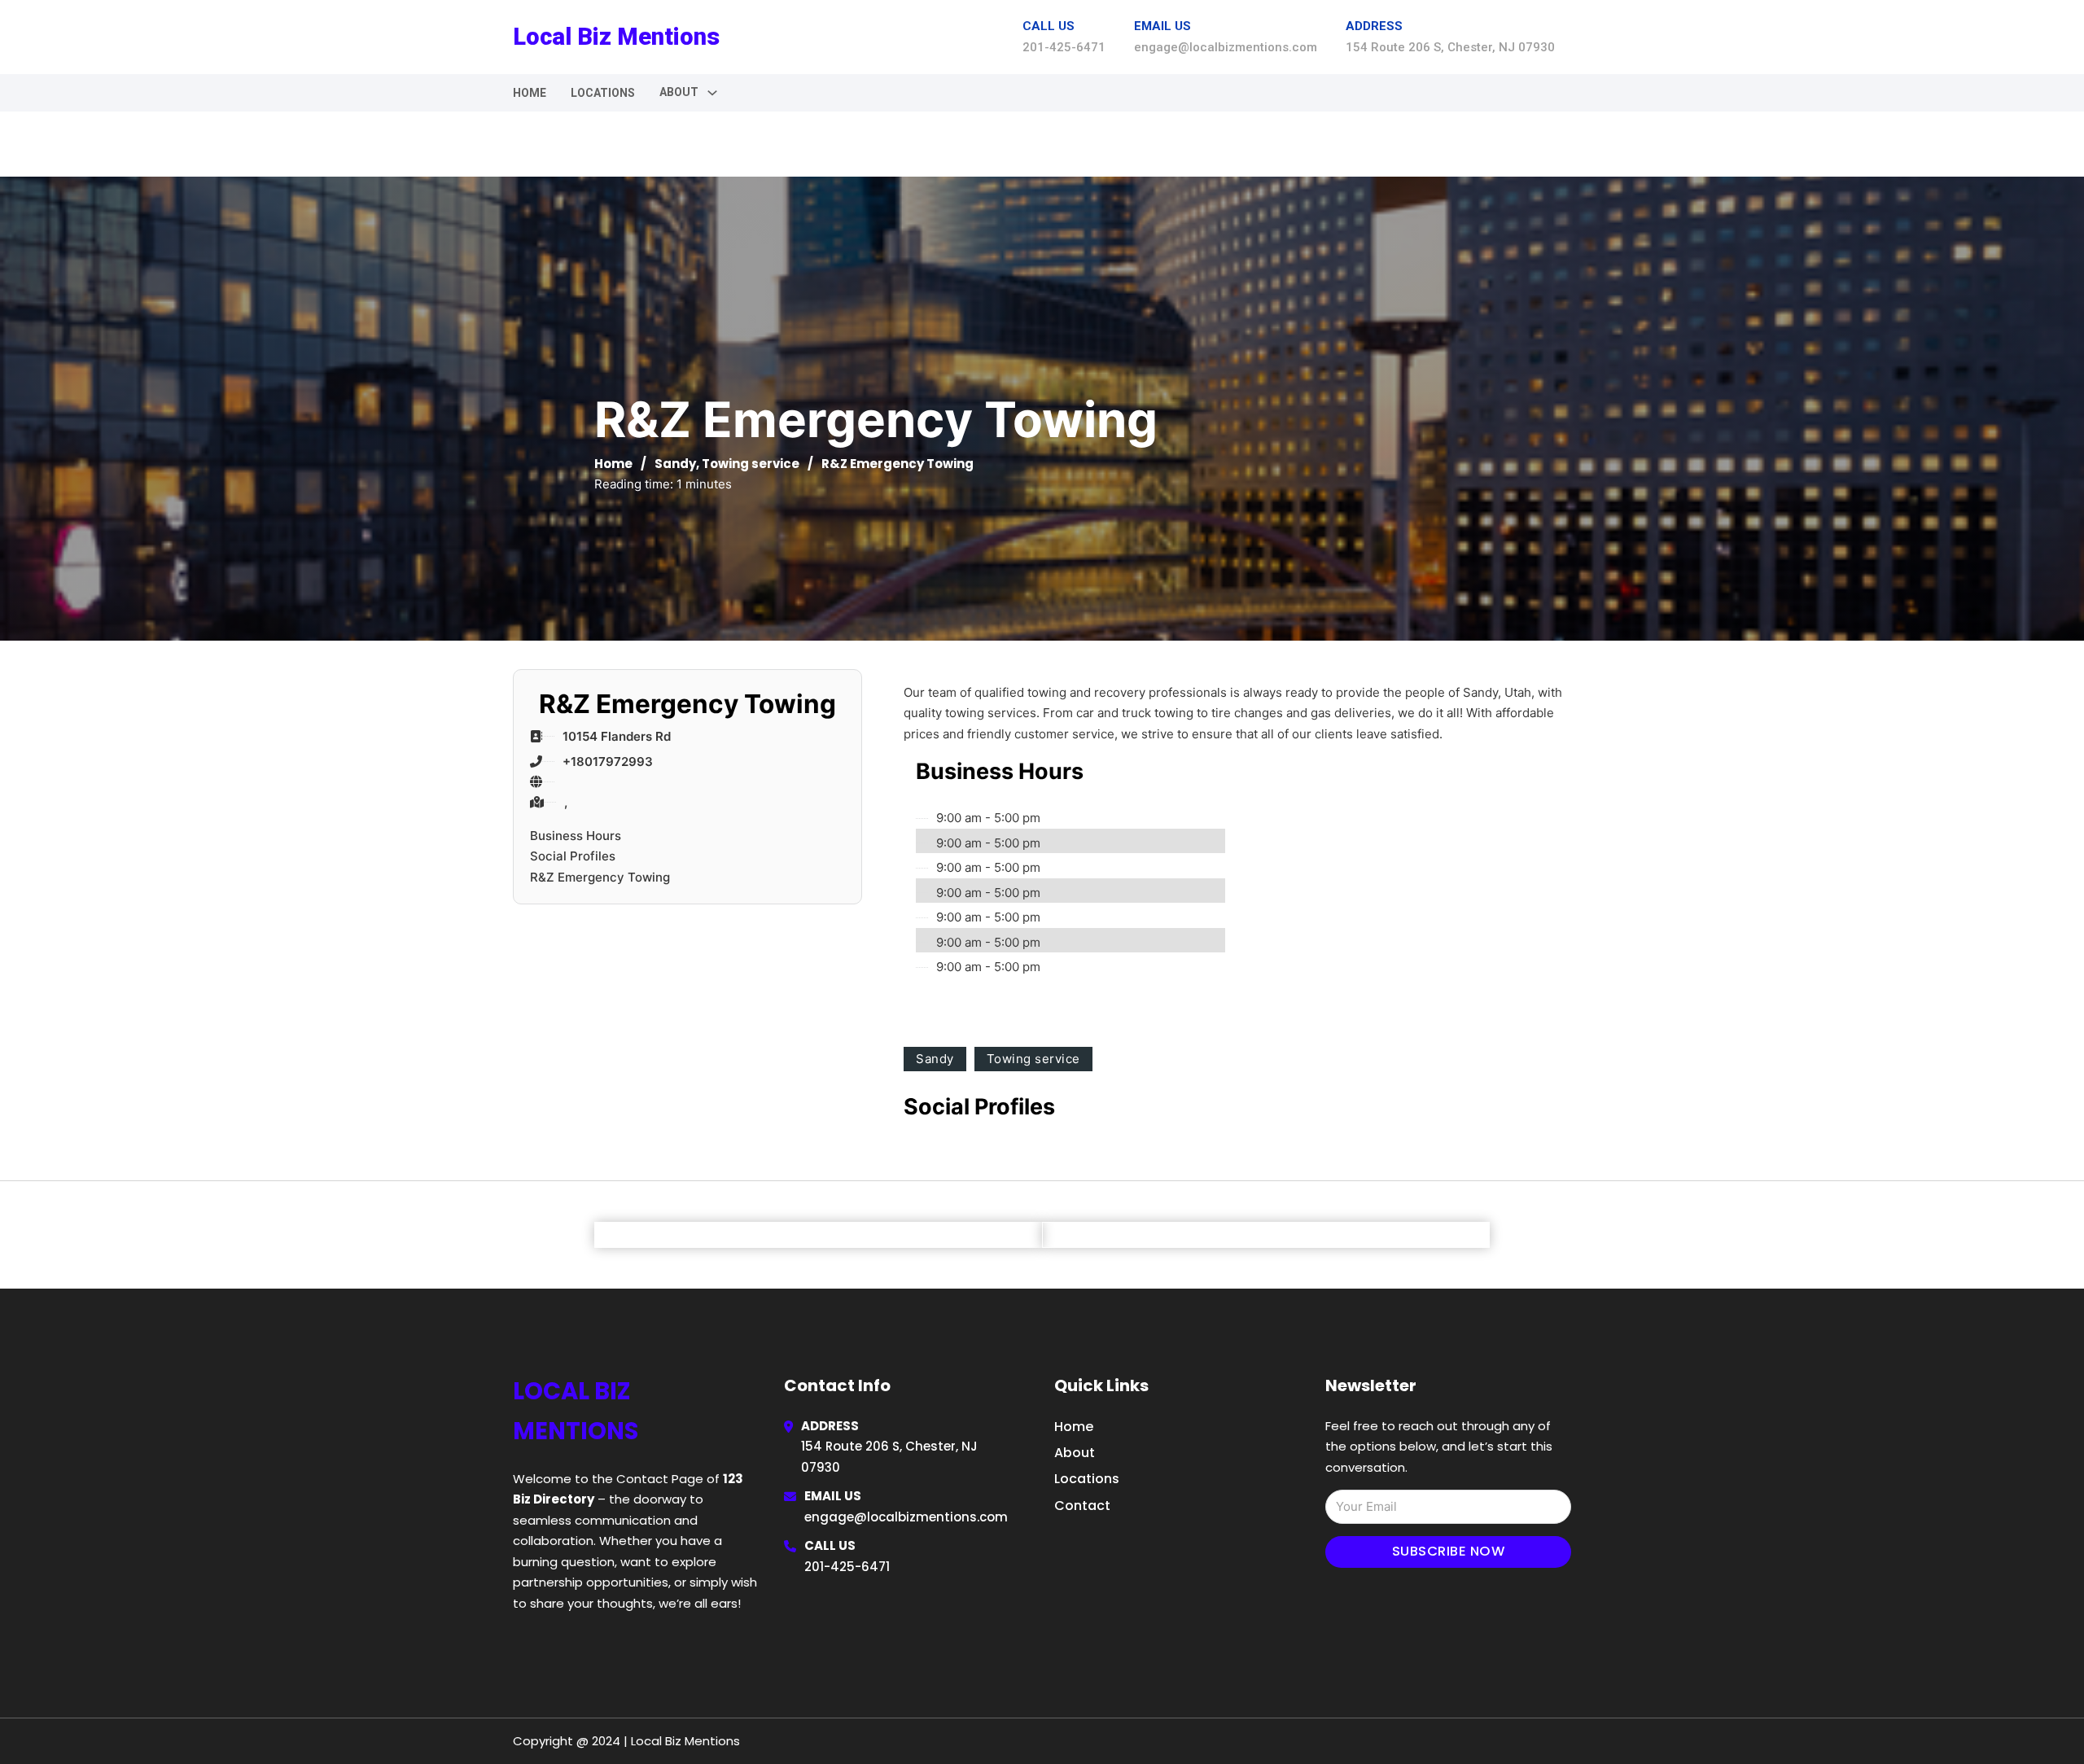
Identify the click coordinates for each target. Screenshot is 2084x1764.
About (1075, 1453)
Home (530, 93)
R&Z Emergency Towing (600, 877)
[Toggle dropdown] (712, 93)
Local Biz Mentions (616, 37)
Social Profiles (573, 856)
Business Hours (576, 836)
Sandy (675, 464)
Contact (1082, 1506)
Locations (603, 93)
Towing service (751, 464)
